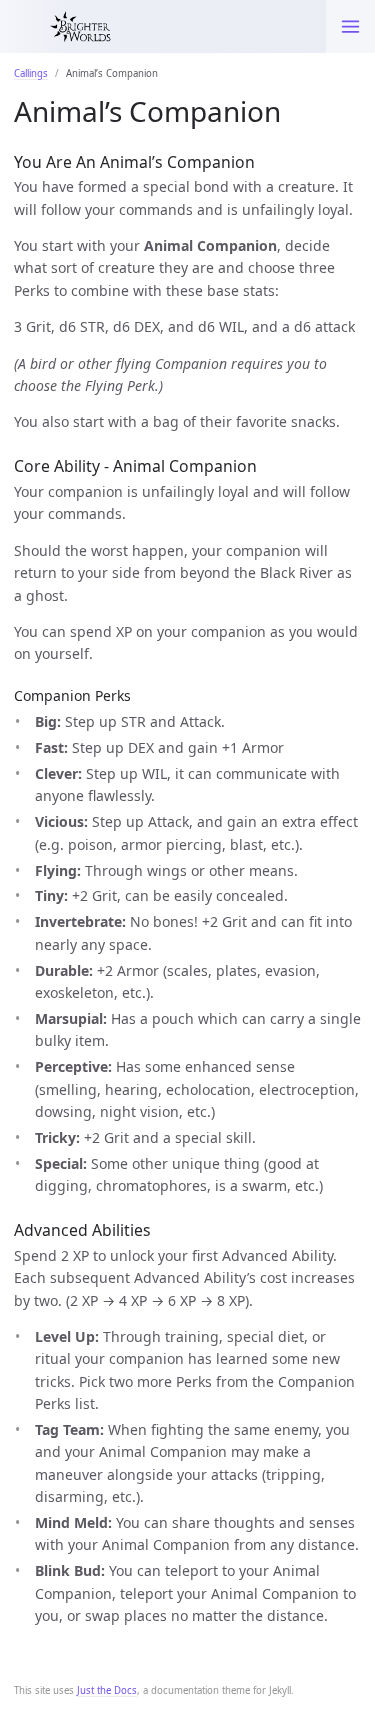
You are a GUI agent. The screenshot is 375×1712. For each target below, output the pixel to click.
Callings (31, 73)
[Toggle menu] (350, 26)
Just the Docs (107, 1690)
